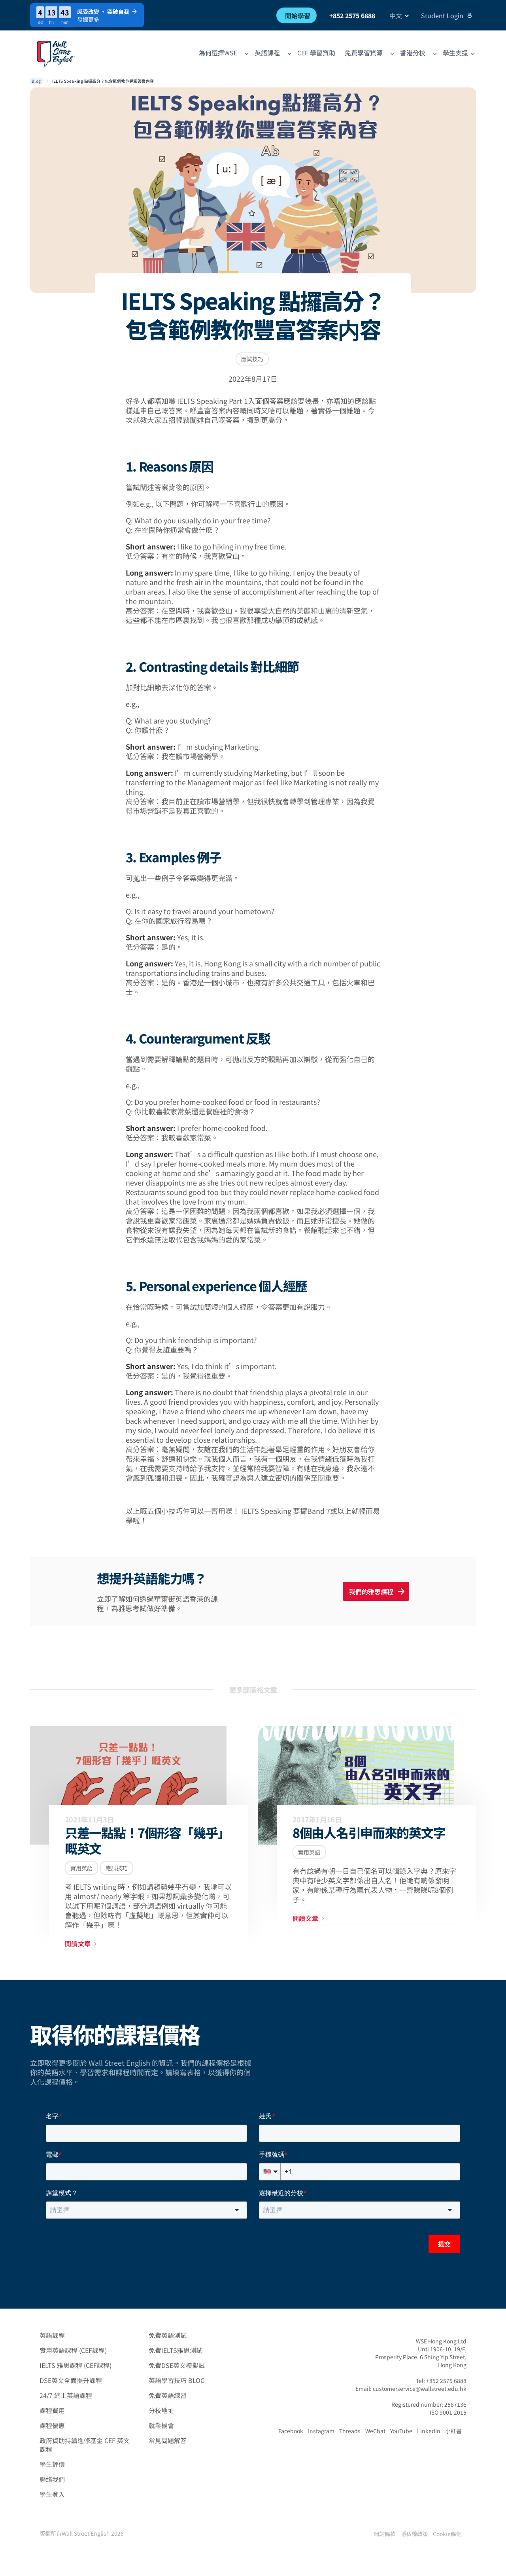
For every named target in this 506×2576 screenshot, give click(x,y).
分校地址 (161, 2410)
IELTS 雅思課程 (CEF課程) (76, 2365)
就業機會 (161, 2425)
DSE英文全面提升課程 (71, 2380)
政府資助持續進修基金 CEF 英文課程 (85, 2445)
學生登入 (52, 2494)
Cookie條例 (447, 2534)
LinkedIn (429, 2431)
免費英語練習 (168, 2395)
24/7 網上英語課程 (66, 2395)
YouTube (401, 2431)
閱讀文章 (78, 1944)
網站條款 (385, 2534)
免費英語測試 (168, 2335)
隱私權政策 (414, 2534)
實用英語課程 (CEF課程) (73, 2350)
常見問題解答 (168, 2440)
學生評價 (52, 2464)
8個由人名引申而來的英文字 (369, 1832)
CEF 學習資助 (316, 53)
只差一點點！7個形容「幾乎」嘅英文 (147, 1840)
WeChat (375, 2431)
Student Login (442, 15)
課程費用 (52, 2410)
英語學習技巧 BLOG (177, 2380)
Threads (350, 2431)
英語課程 (52, 2335)
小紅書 (453, 2431)
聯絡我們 (52, 2479)
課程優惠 (52, 2425)
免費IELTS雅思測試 (176, 2350)
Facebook (291, 2431)
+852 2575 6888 (352, 15)
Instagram (321, 2431)
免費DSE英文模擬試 (177, 2365)
